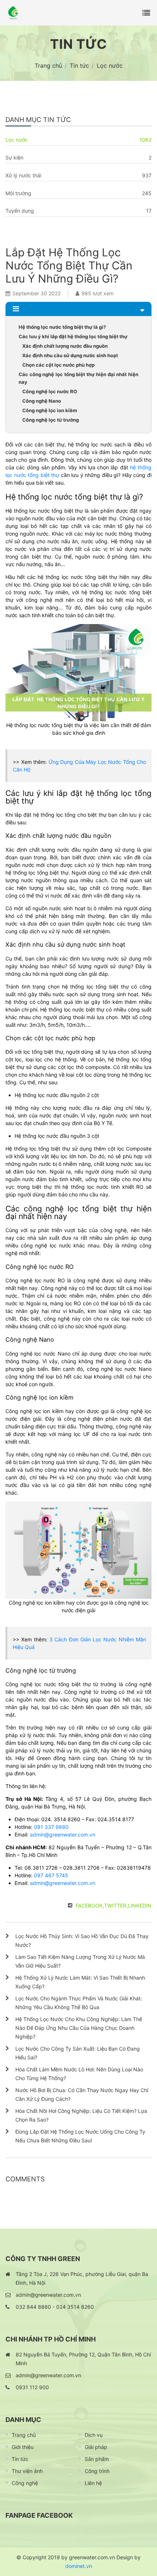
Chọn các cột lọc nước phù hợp (58, 365)
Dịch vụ (94, 2435)
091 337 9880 (51, 1827)
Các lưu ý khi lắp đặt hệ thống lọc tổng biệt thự (73, 336)
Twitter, (116, 1906)
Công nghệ (25, 2483)
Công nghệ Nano (42, 401)
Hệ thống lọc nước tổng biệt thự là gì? (62, 327)
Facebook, (90, 1906)
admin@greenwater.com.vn (63, 1835)
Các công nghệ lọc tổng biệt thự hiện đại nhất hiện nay (78, 378)
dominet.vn (79, 2566)
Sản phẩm (97, 2459)
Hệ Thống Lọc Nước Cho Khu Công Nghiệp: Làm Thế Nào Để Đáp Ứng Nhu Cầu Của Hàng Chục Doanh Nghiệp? (79, 2028)
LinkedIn (140, 1906)
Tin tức (20, 2459)
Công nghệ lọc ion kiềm (50, 410)
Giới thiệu (23, 2447)
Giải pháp (96, 2447)
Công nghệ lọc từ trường (51, 420)
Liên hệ (93, 2483)
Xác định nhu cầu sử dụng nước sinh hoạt (70, 355)
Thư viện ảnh (27, 2471)
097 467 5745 (51, 1875)
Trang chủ (24, 2435)
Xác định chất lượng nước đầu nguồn (65, 346)
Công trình (97, 2471)
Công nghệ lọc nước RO (50, 391)
